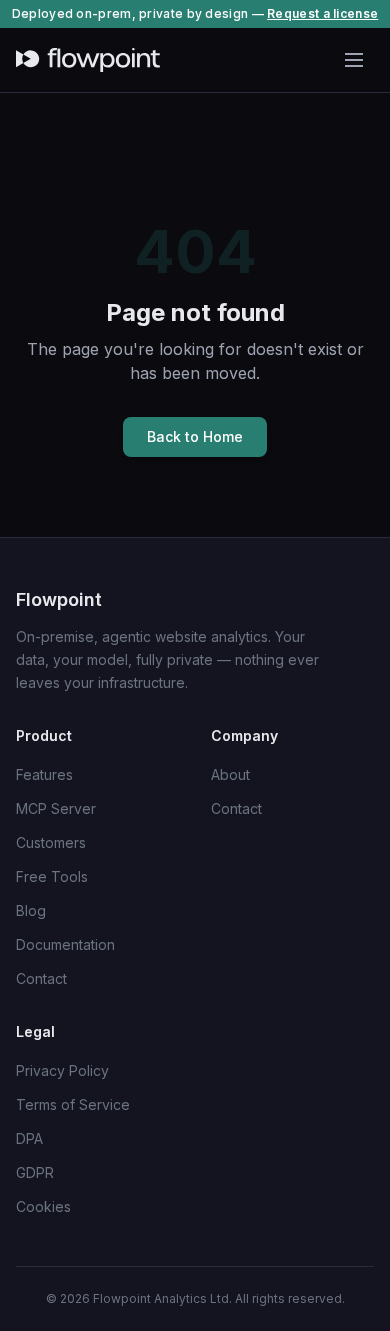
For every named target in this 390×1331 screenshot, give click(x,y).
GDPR (35, 1172)
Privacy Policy (62, 1070)
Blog (31, 910)
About (230, 774)
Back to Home (195, 436)
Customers (51, 842)
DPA (29, 1138)
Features (44, 774)
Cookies (43, 1206)
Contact (41, 978)
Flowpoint (59, 599)
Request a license (322, 13)
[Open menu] (354, 60)
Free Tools (52, 876)
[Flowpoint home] (88, 60)
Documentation (65, 944)
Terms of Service (73, 1104)
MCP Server (56, 808)
